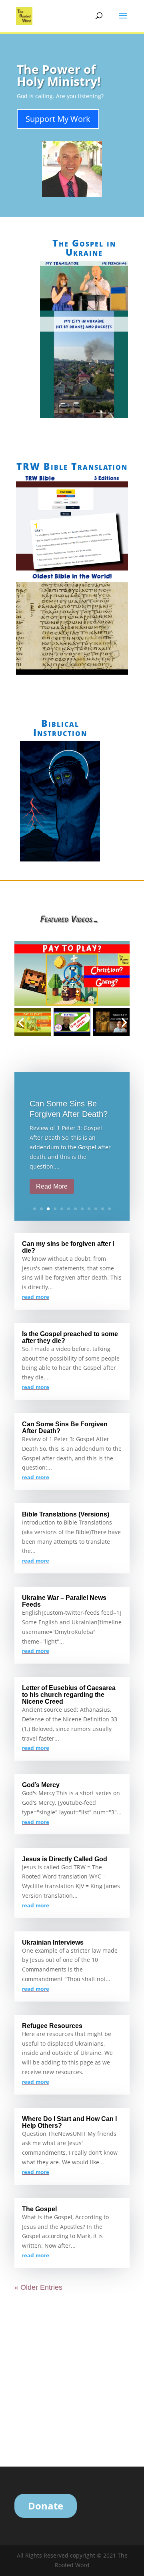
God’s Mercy (41, 1785)
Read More (52, 1186)
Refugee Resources (52, 2026)
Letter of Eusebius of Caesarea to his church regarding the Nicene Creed (69, 1695)
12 (109, 1209)
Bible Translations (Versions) (66, 1514)
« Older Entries (38, 2287)
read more (36, 1297)
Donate (46, 2506)
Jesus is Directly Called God (65, 1859)
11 (103, 1209)
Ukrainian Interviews (53, 1942)
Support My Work (58, 119)
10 (96, 1209)
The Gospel (39, 2209)
